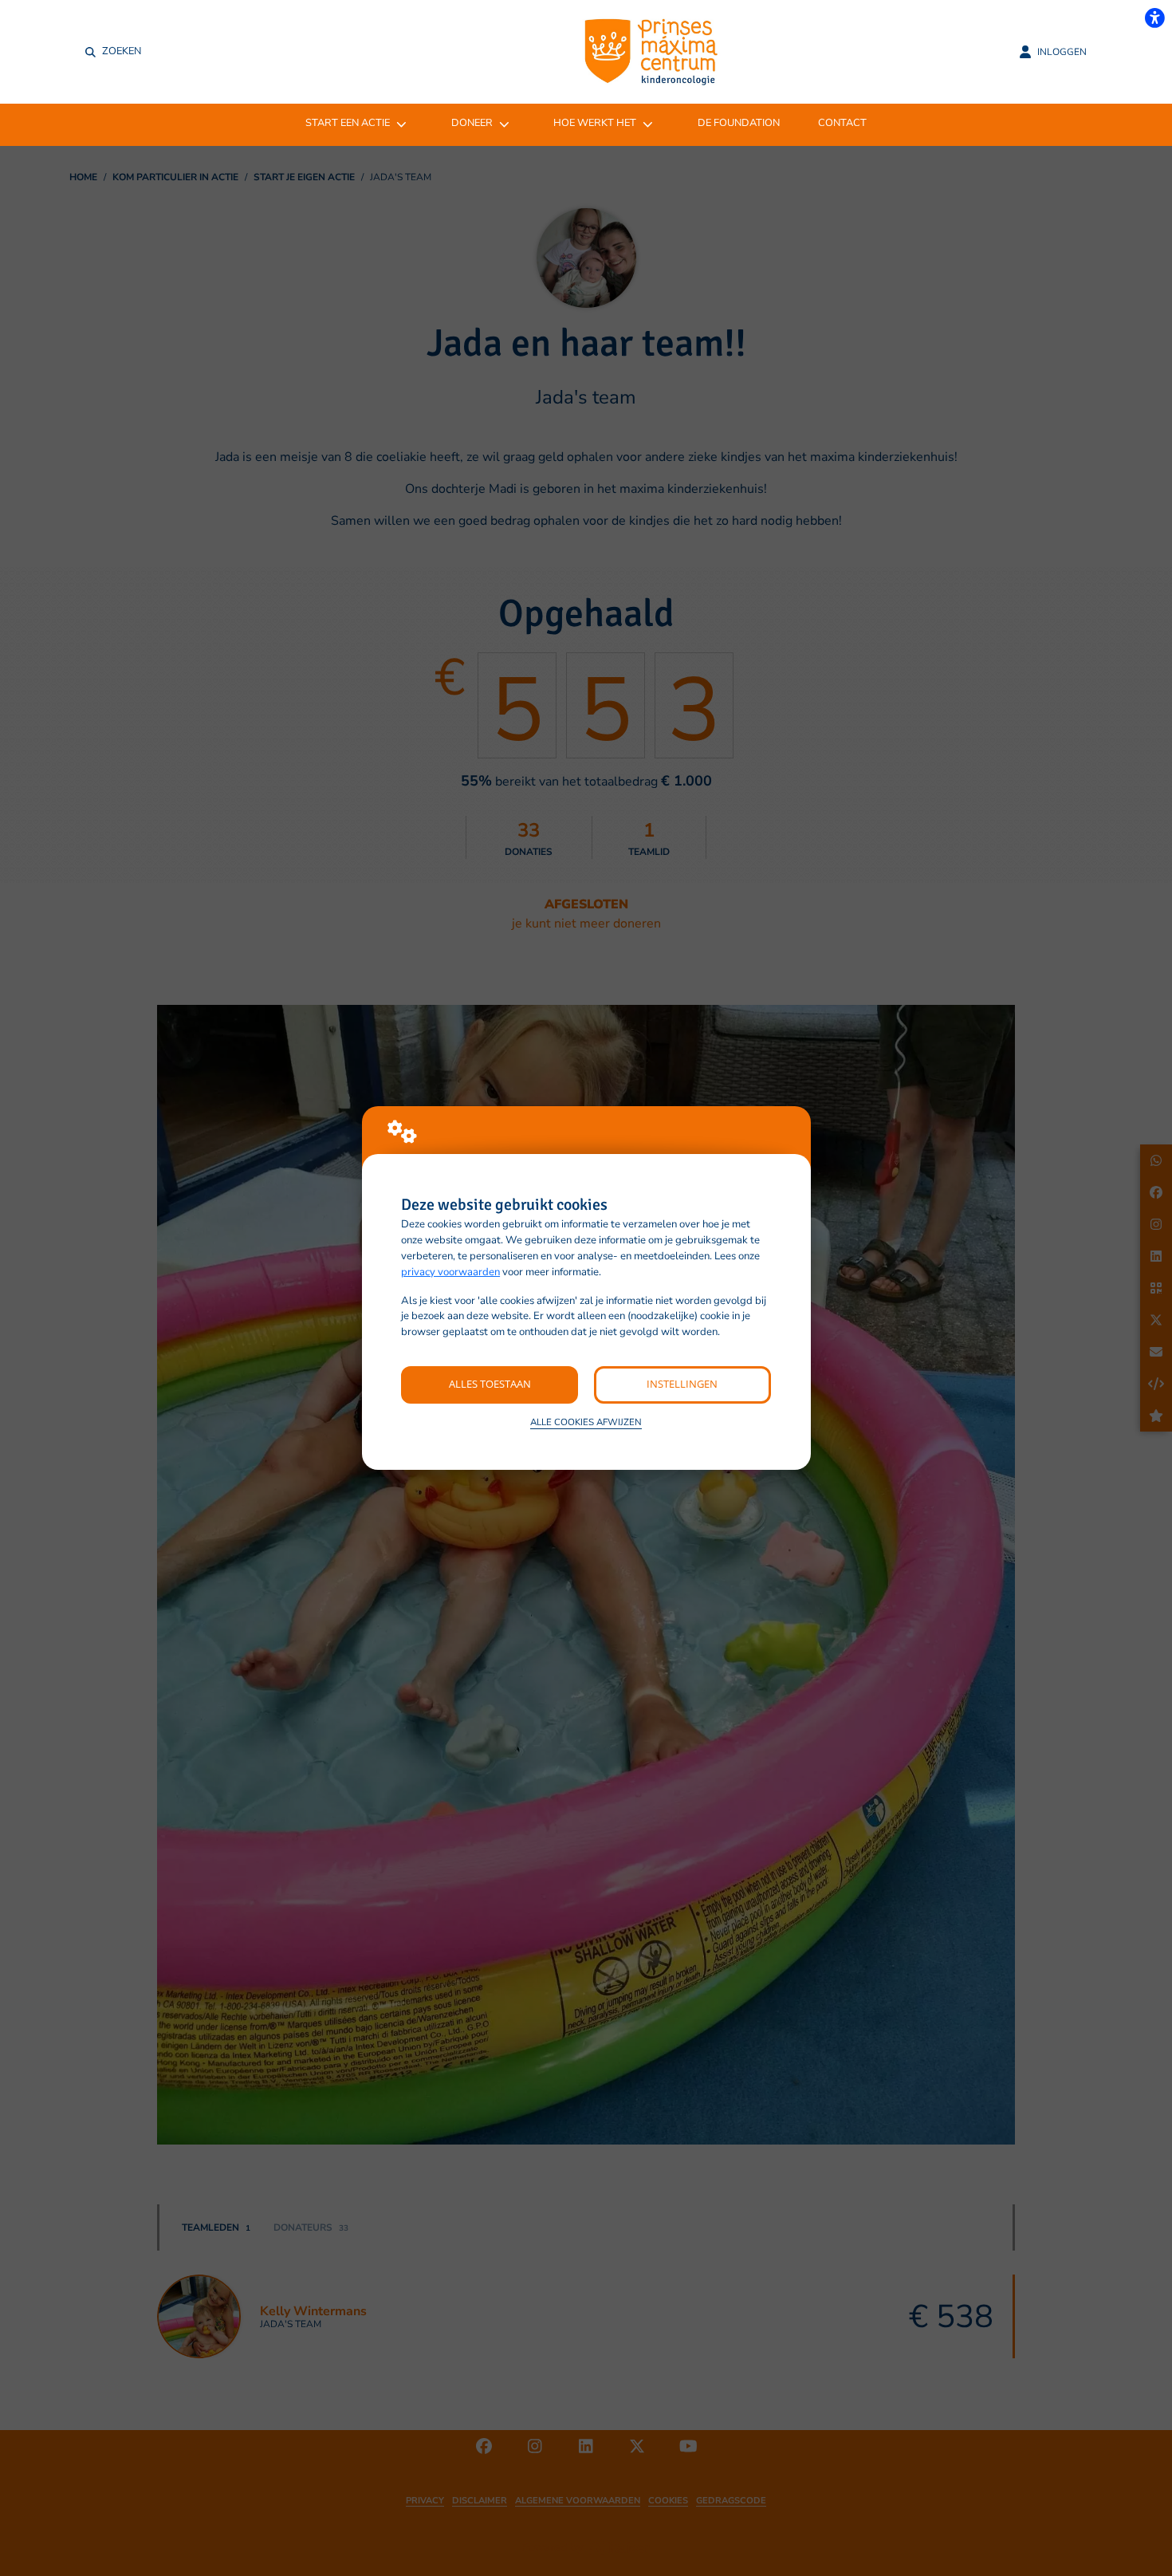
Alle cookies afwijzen (586, 1422)
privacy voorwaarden (450, 1272)
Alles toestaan (490, 1384)
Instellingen (682, 1384)
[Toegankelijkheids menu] (1154, 18)
